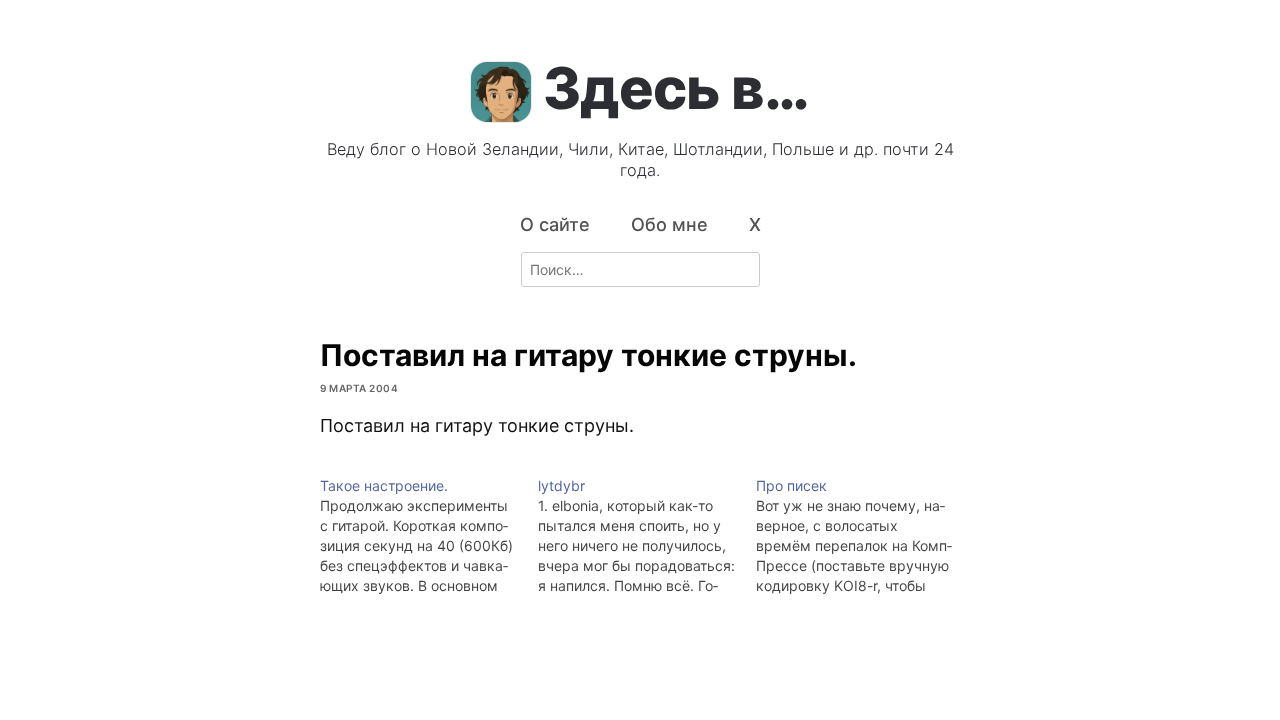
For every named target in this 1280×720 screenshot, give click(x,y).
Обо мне (669, 224)
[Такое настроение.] (429, 536)
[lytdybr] (647, 536)
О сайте (555, 224)
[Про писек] (865, 536)
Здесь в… (676, 88)
